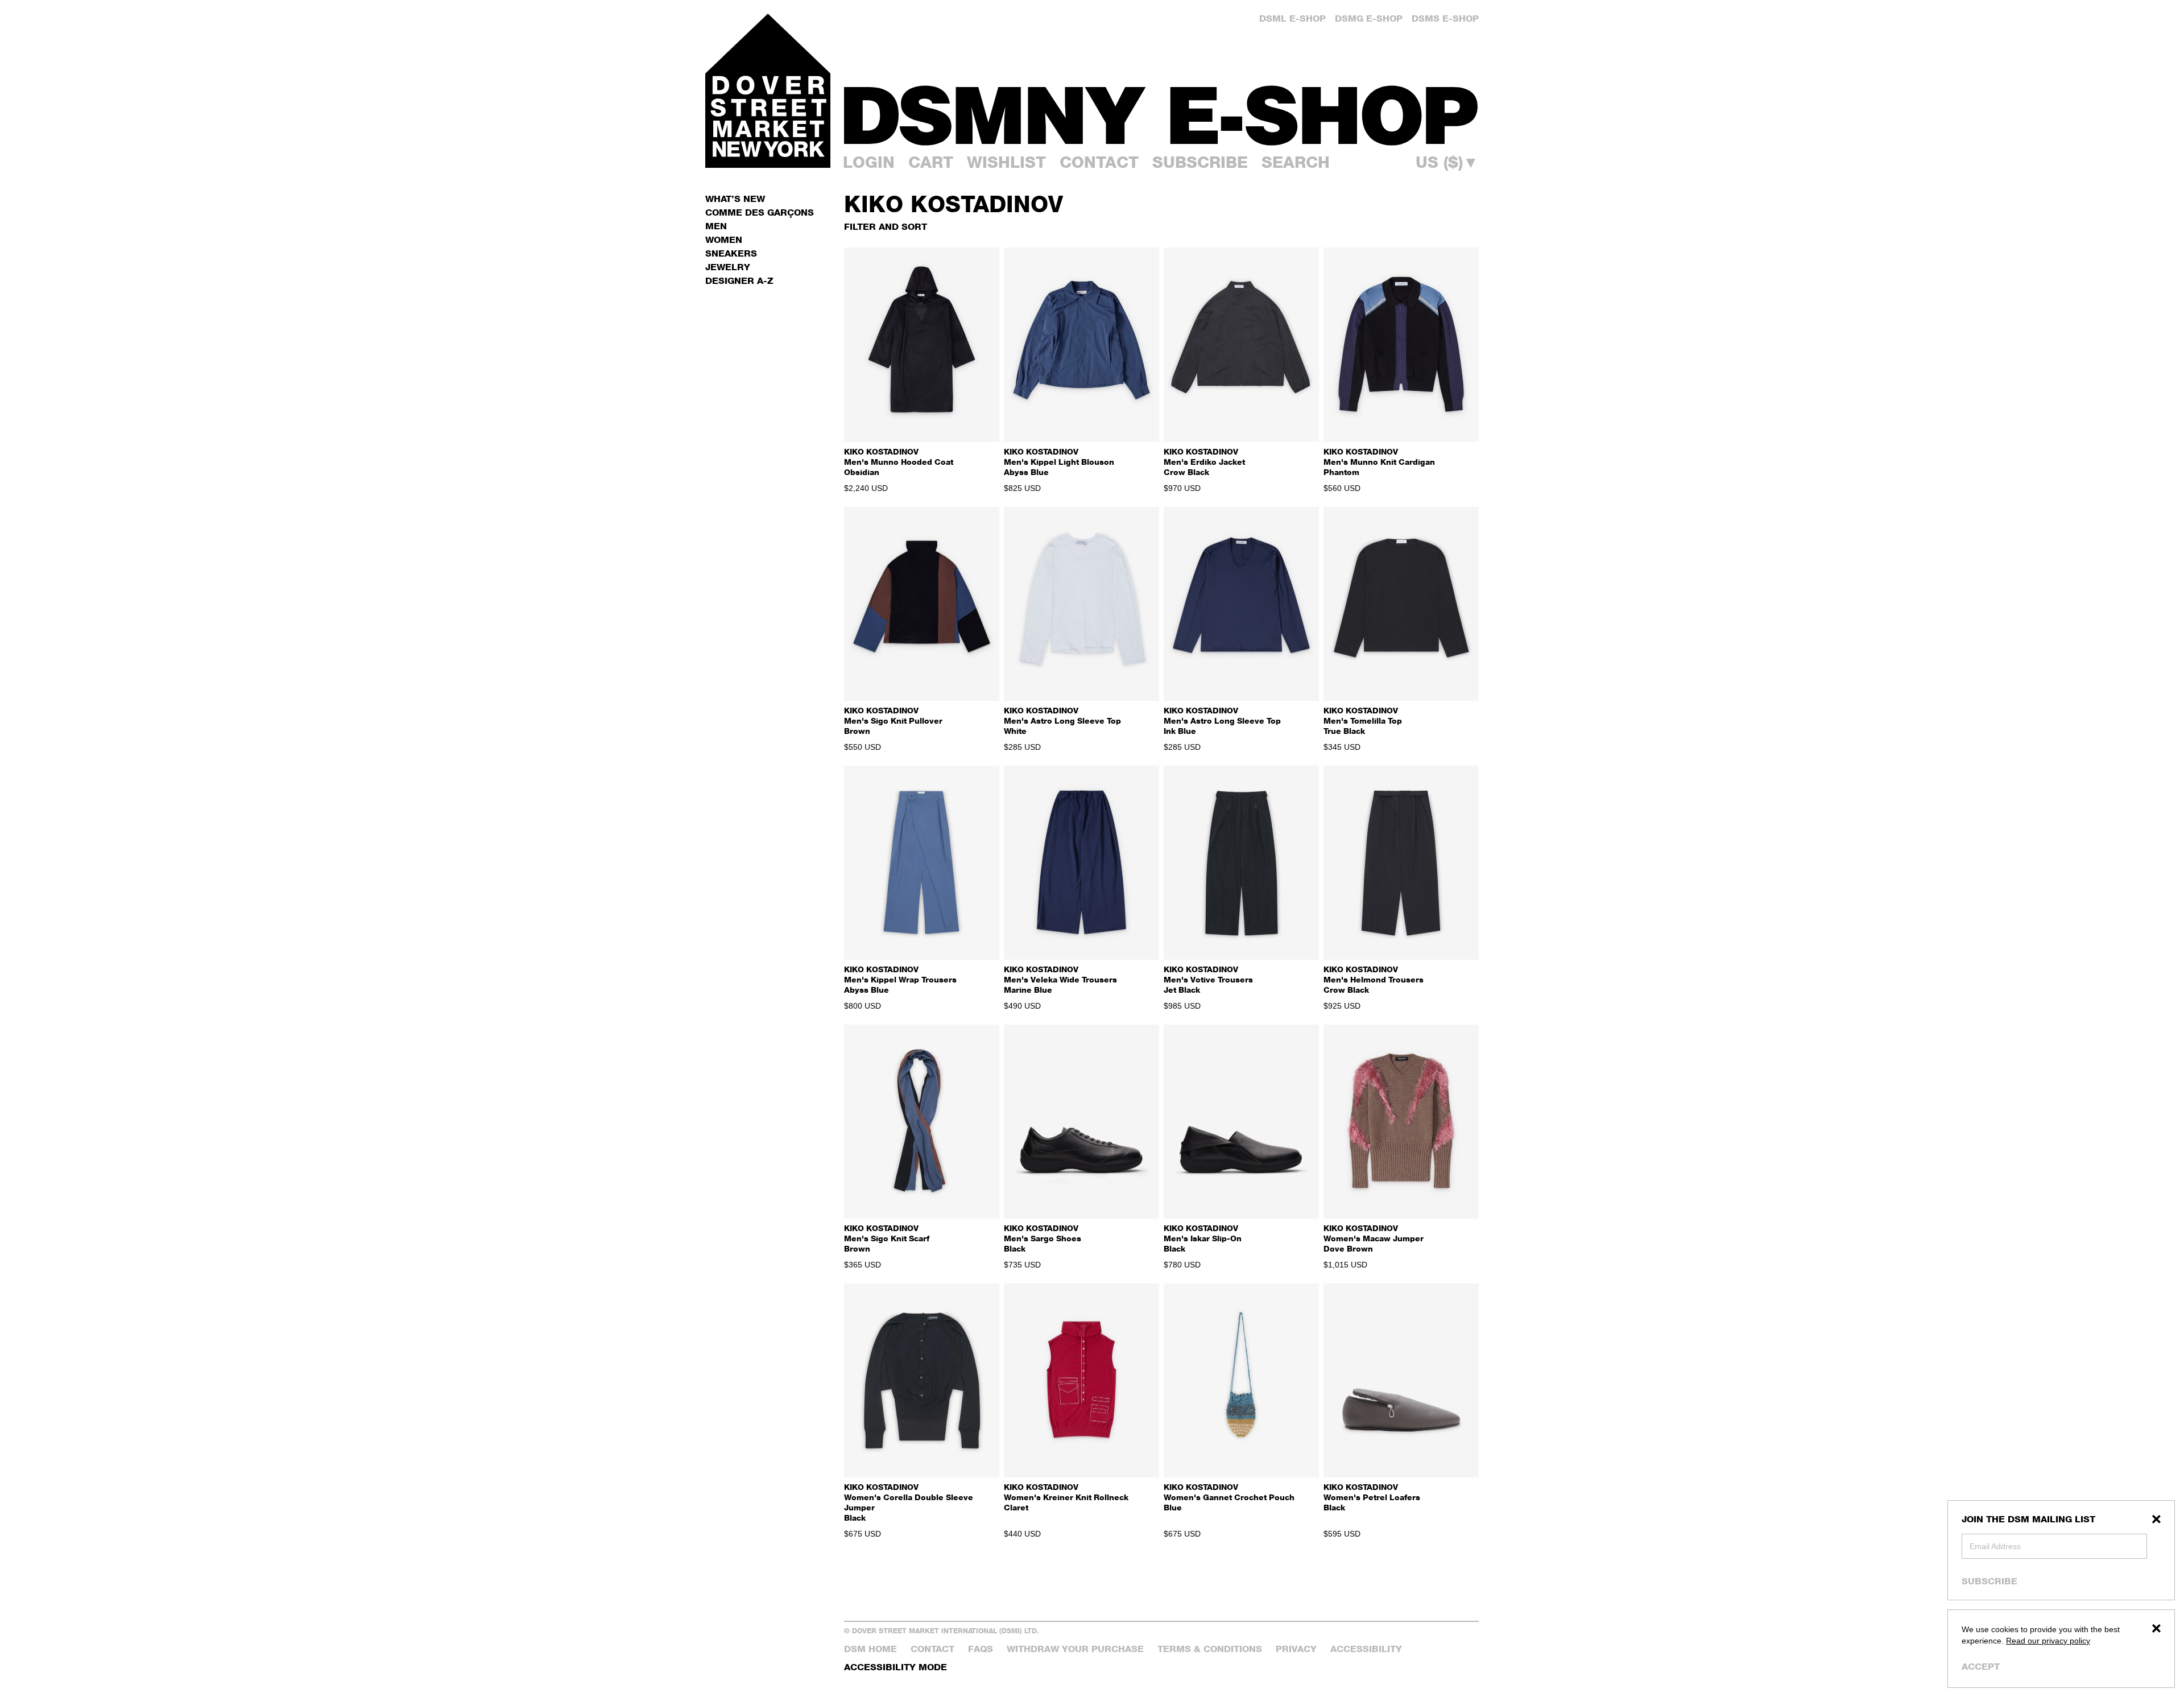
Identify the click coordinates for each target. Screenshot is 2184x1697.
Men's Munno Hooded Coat (899, 462)
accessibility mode (895, 1667)
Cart (931, 162)
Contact (1099, 162)
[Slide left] (857, 345)
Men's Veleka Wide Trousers (1060, 979)
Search (1296, 162)
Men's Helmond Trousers (1374, 979)
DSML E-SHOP (1292, 18)
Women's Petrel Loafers (1372, 1497)
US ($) (1447, 162)
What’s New (735, 199)
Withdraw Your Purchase (1075, 1649)
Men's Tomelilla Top (1363, 720)
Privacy (1296, 1649)
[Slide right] (986, 345)
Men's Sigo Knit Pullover (893, 720)
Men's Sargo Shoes (1043, 1238)
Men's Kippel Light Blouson (1059, 462)
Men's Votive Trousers (1208, 979)
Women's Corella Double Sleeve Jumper (909, 1502)
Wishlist (1006, 162)
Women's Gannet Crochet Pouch (1229, 1497)
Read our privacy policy (2048, 1641)
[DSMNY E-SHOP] (1161, 109)
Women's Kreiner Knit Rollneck (1066, 1497)
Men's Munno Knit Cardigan (1379, 462)
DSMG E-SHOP (1369, 18)
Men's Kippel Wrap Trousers (900, 979)
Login (869, 162)
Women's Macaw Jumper (1374, 1238)
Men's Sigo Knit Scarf (887, 1238)
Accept (1981, 1667)
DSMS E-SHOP (1445, 18)
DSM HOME (870, 1649)
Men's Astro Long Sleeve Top (1062, 720)
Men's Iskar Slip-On (1203, 1238)
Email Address (1995, 1546)
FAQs (981, 1649)
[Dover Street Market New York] (768, 91)
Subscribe (1989, 1581)
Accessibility (1366, 1649)
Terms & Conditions (1210, 1649)
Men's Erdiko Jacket (1204, 462)
